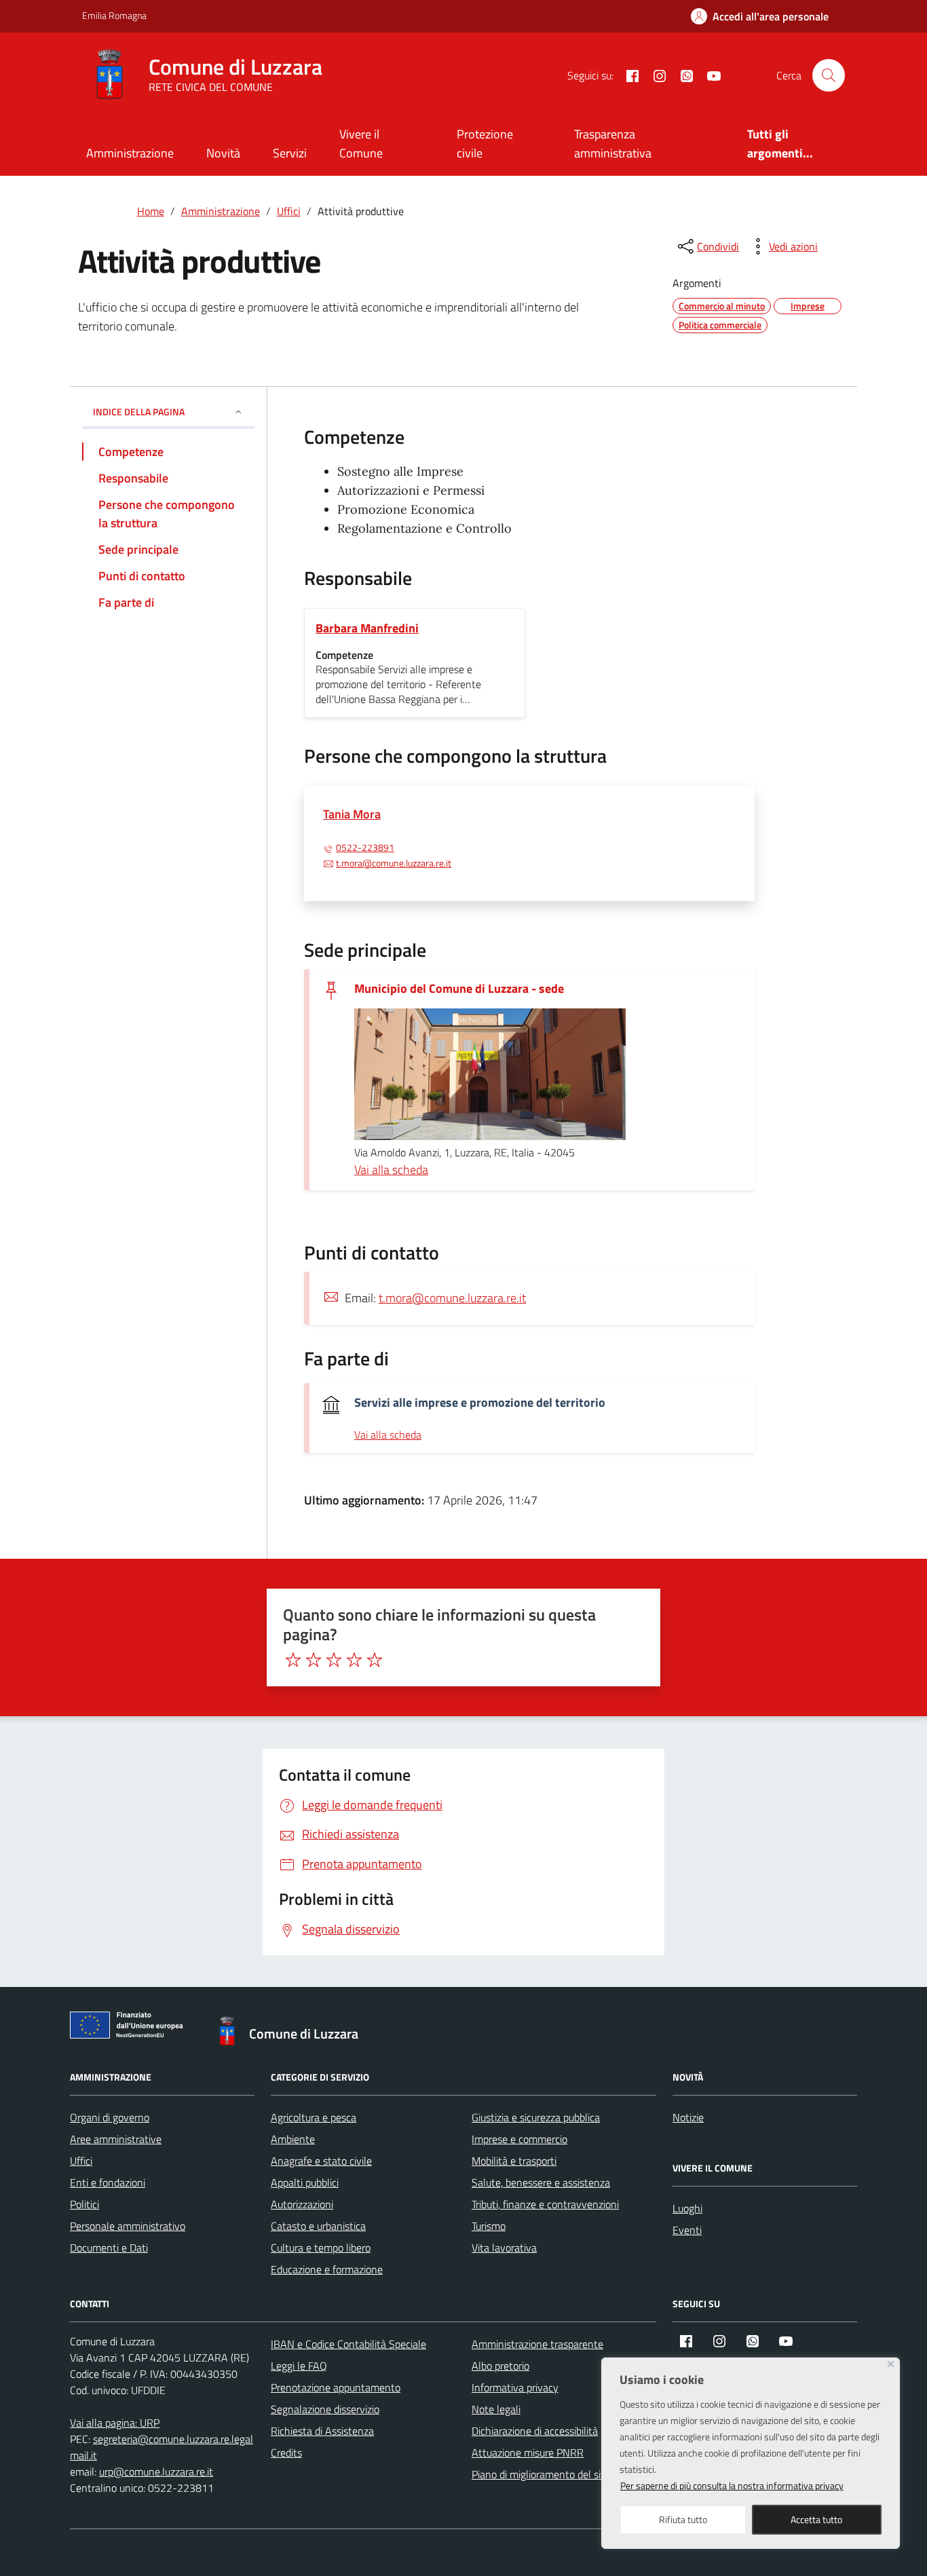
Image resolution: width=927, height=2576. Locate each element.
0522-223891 (365, 848)
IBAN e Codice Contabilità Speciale (348, 2344)
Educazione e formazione (327, 2269)
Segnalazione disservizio (325, 2409)
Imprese (808, 306)
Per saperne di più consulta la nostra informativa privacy (732, 2485)
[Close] (891, 2364)
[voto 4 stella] (354, 1660)
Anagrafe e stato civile (321, 2161)
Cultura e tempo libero (321, 2248)
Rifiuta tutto (683, 2519)
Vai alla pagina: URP (115, 2423)
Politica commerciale (720, 325)
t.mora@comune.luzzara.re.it (394, 863)
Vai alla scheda (391, 1170)
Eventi (687, 2230)
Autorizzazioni (302, 2204)
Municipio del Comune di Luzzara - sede (459, 988)
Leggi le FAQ (299, 2366)
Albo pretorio (500, 2366)
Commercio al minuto (722, 306)
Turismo (489, 2226)
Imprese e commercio (519, 2139)
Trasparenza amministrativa (613, 144)
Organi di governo (110, 2117)
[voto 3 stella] (334, 1660)
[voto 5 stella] (375, 1660)
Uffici (81, 2161)
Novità (223, 153)
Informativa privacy (515, 2387)
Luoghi (687, 2208)
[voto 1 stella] (293, 1660)
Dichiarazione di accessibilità (535, 2431)
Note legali (496, 2409)
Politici (84, 2204)
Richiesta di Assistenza (322, 2431)
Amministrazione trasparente (537, 2344)
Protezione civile (485, 144)
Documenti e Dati (109, 2248)
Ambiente (293, 2139)
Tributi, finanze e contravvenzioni (545, 2204)
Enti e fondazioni (108, 2182)
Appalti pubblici (305, 2182)
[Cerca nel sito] (829, 75)
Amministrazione (130, 153)
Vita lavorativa (504, 2248)
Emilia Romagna (114, 15)
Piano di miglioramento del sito (541, 2474)
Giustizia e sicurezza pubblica (536, 2117)
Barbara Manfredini (367, 628)
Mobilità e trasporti (514, 2161)
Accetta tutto (816, 2519)
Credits (286, 2452)
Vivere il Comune (361, 144)
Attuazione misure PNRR (528, 2452)
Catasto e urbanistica (318, 2226)
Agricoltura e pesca (314, 2117)
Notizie (688, 2117)
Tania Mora (352, 814)
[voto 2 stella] (314, 1660)
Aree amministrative (116, 2139)
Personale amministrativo (128, 2226)
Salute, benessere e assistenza (541, 2182)
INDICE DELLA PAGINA (139, 412)
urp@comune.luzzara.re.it (156, 2471)
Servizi (290, 153)
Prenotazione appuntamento (336, 2387)
